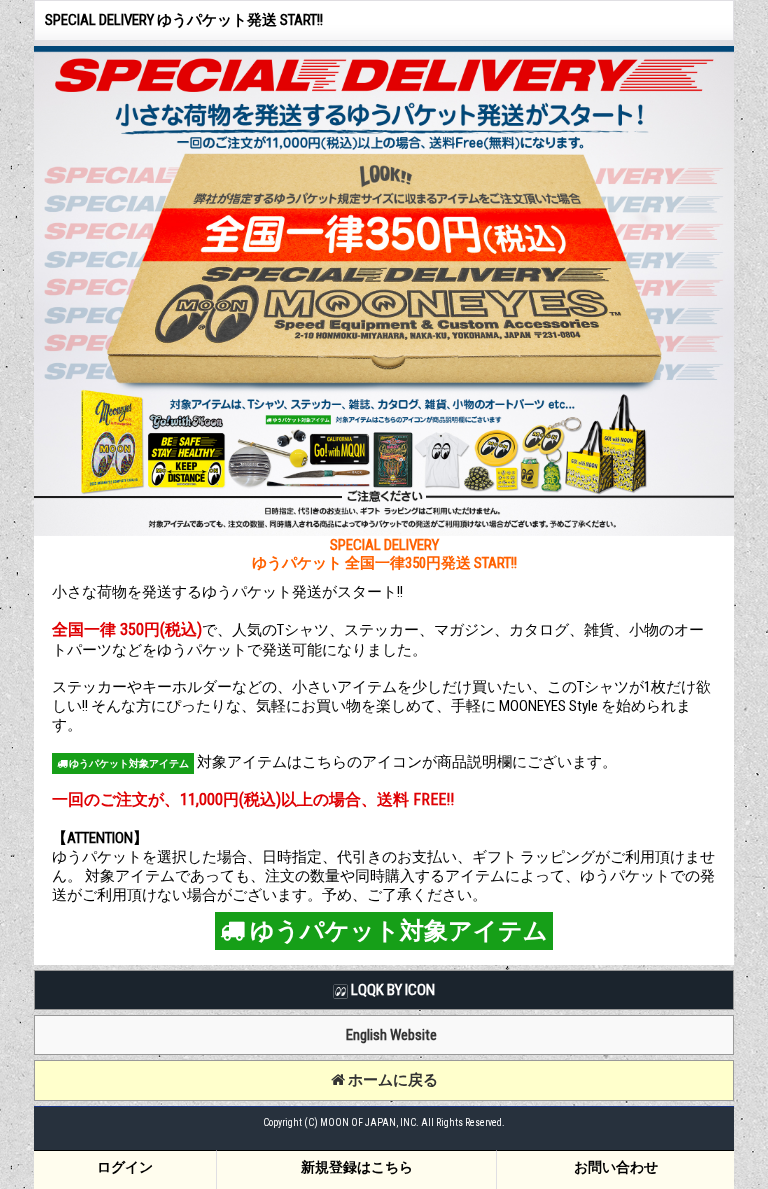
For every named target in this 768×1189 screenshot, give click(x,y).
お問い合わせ (616, 1167)
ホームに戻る (391, 1080)
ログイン (125, 1167)
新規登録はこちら (357, 1167)
